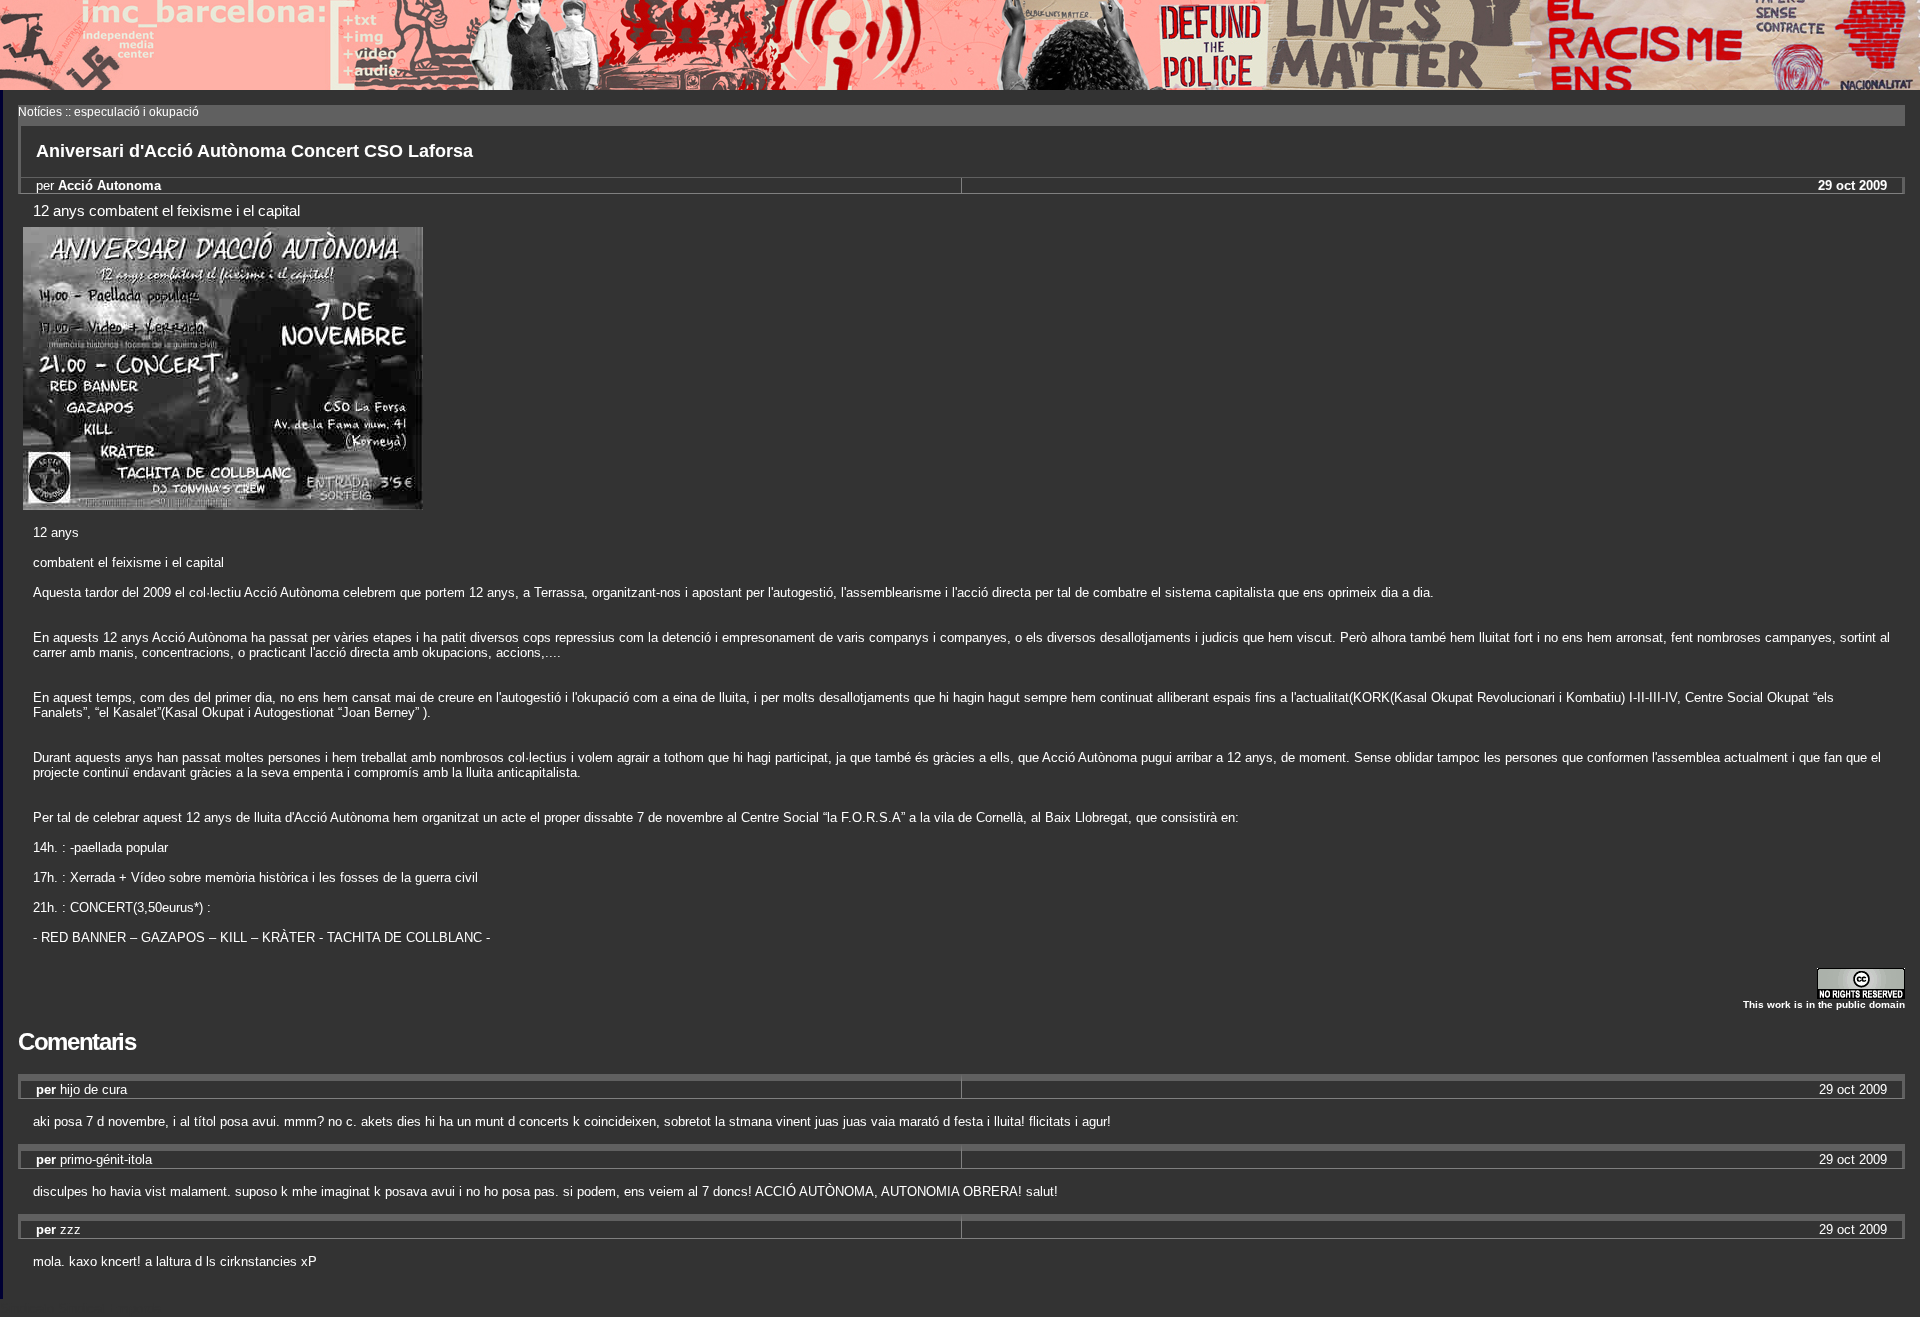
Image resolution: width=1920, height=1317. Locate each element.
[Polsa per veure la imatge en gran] (223, 504)
